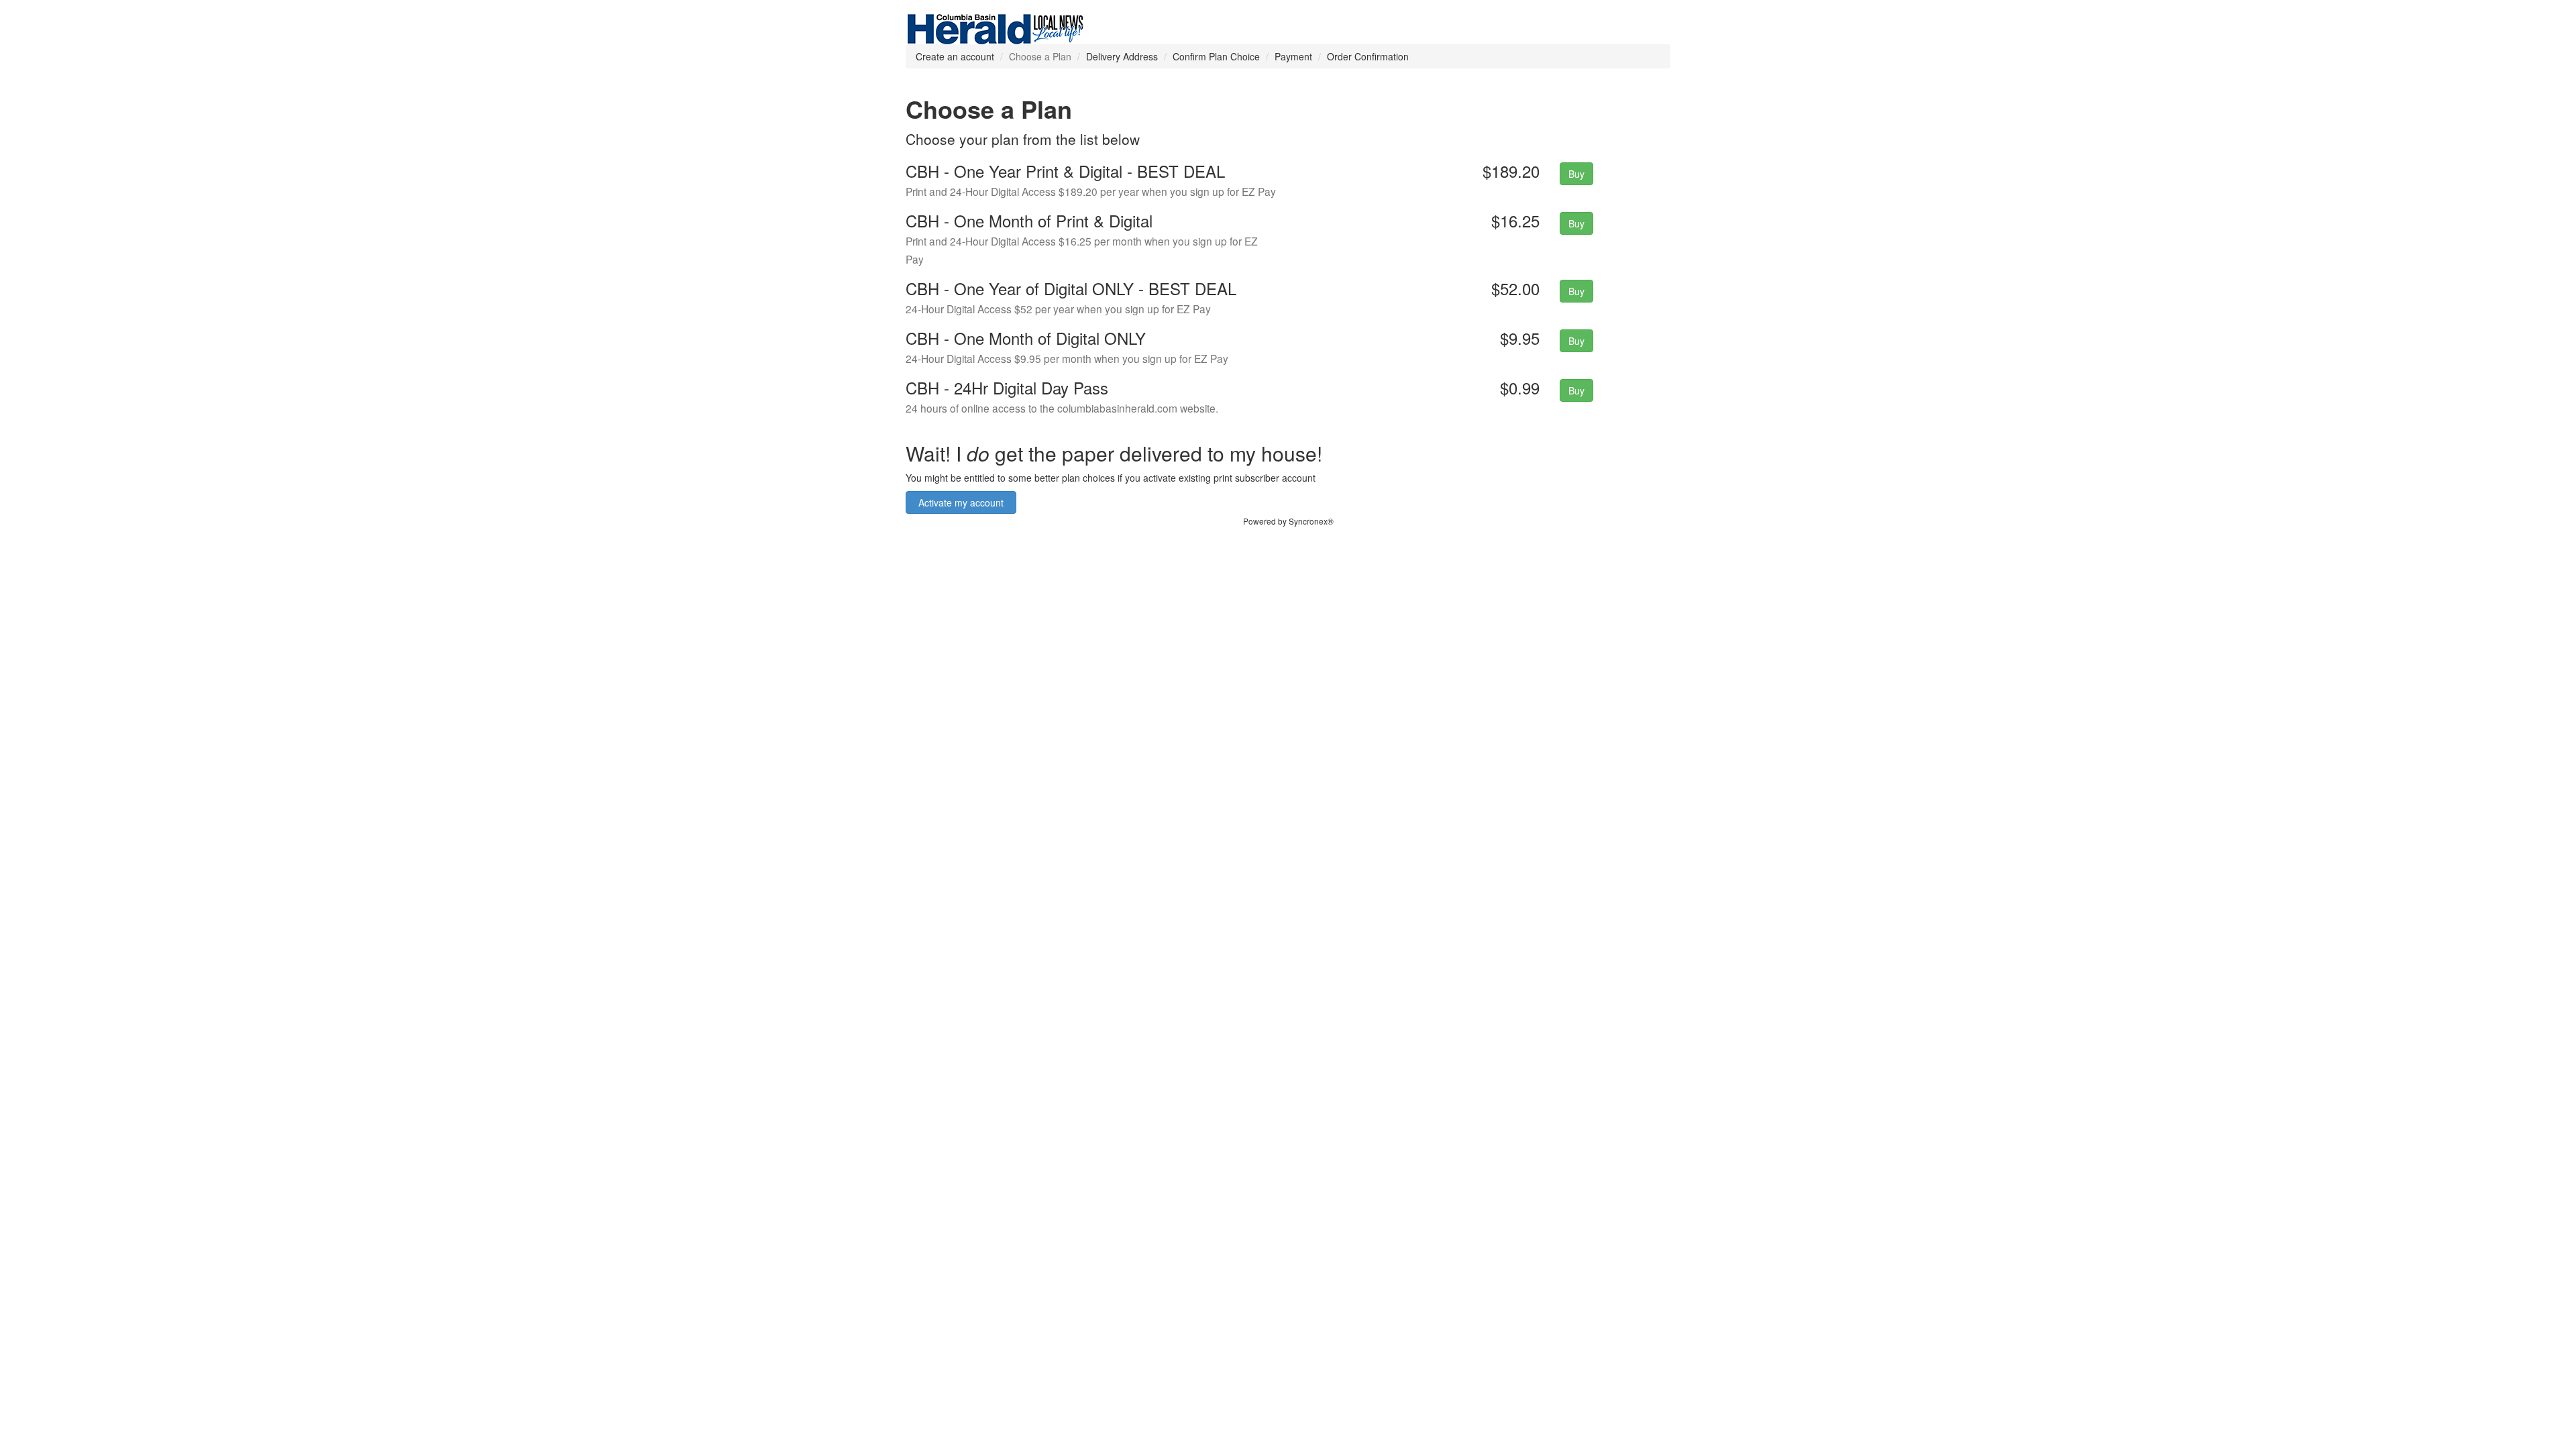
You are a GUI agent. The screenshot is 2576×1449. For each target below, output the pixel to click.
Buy (1576, 174)
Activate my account (961, 502)
